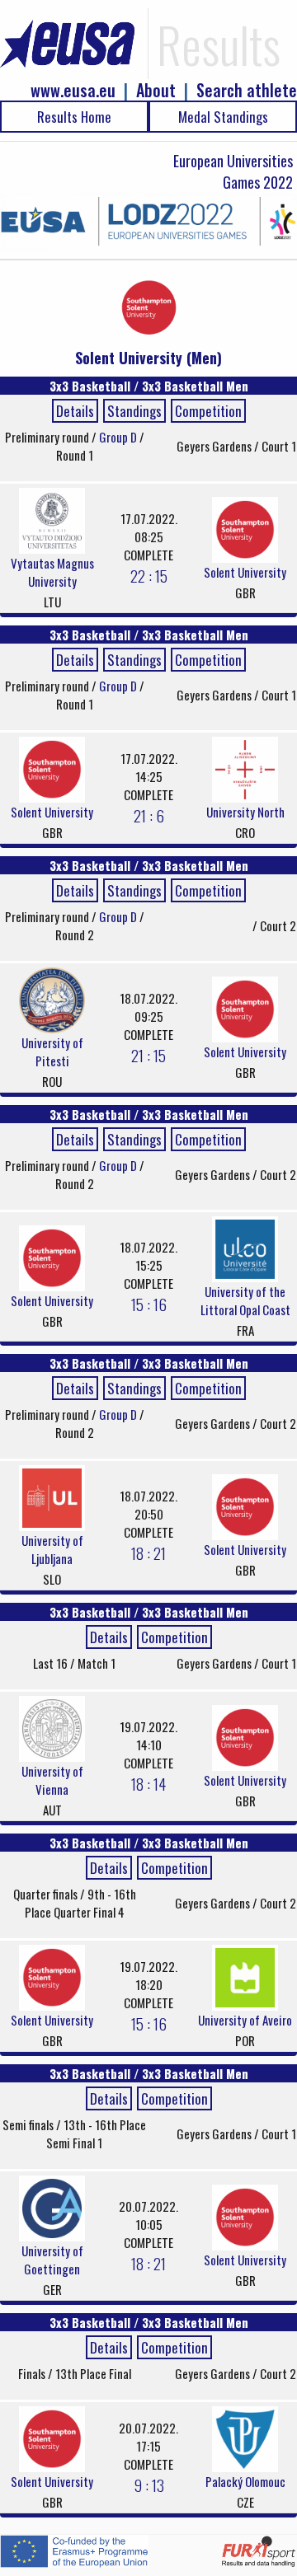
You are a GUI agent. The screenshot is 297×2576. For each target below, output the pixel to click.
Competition (208, 411)
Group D (119, 437)
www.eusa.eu (73, 90)
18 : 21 (148, 1553)
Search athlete (247, 90)
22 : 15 (149, 575)
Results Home (74, 117)
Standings (134, 411)
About (156, 90)
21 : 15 (148, 1055)
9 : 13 (149, 2485)
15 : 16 (149, 1304)
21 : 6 (149, 815)
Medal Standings (223, 117)
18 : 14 (148, 1783)
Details (75, 411)
